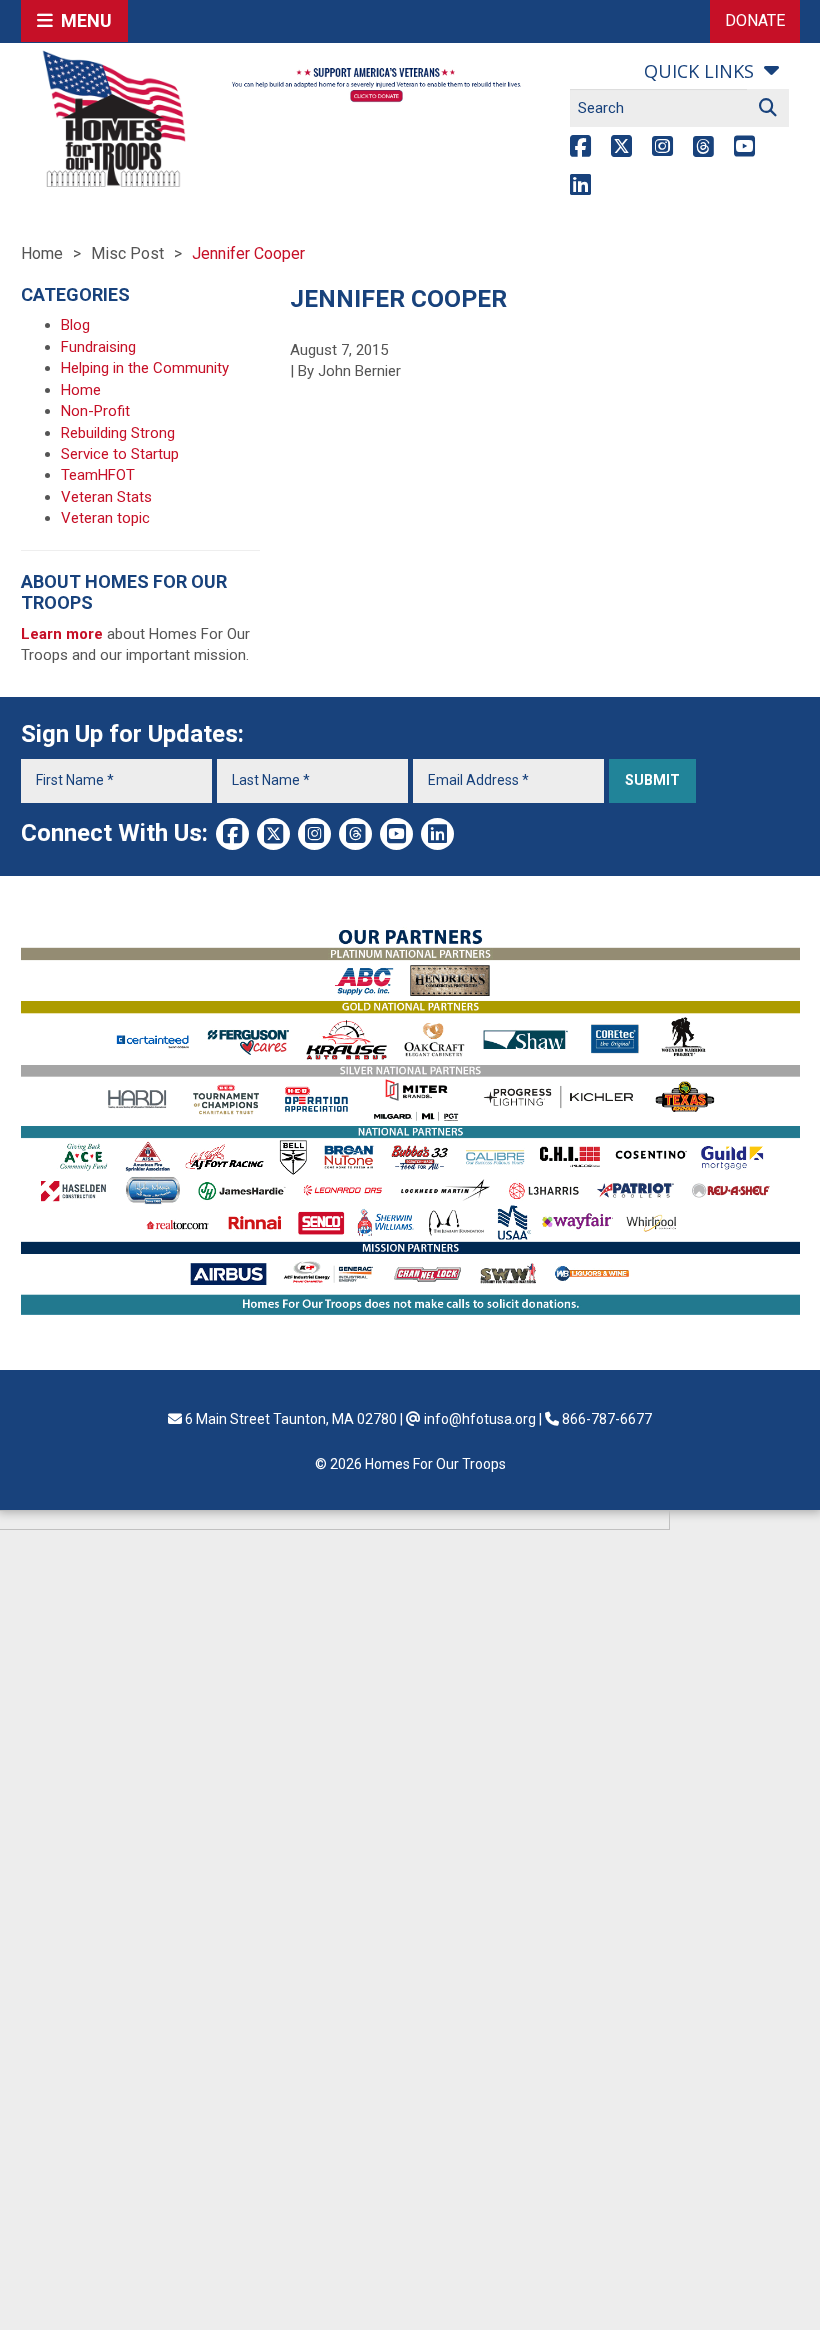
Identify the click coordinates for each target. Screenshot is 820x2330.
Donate (755, 20)
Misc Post (127, 253)
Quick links (699, 71)
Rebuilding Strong (118, 433)
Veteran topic (105, 518)
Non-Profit (95, 411)
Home (42, 253)
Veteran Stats (106, 497)
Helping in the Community (145, 368)
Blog (75, 325)
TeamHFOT (98, 475)
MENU (82, 20)
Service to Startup (120, 454)
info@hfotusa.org (480, 1419)
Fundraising (98, 347)
